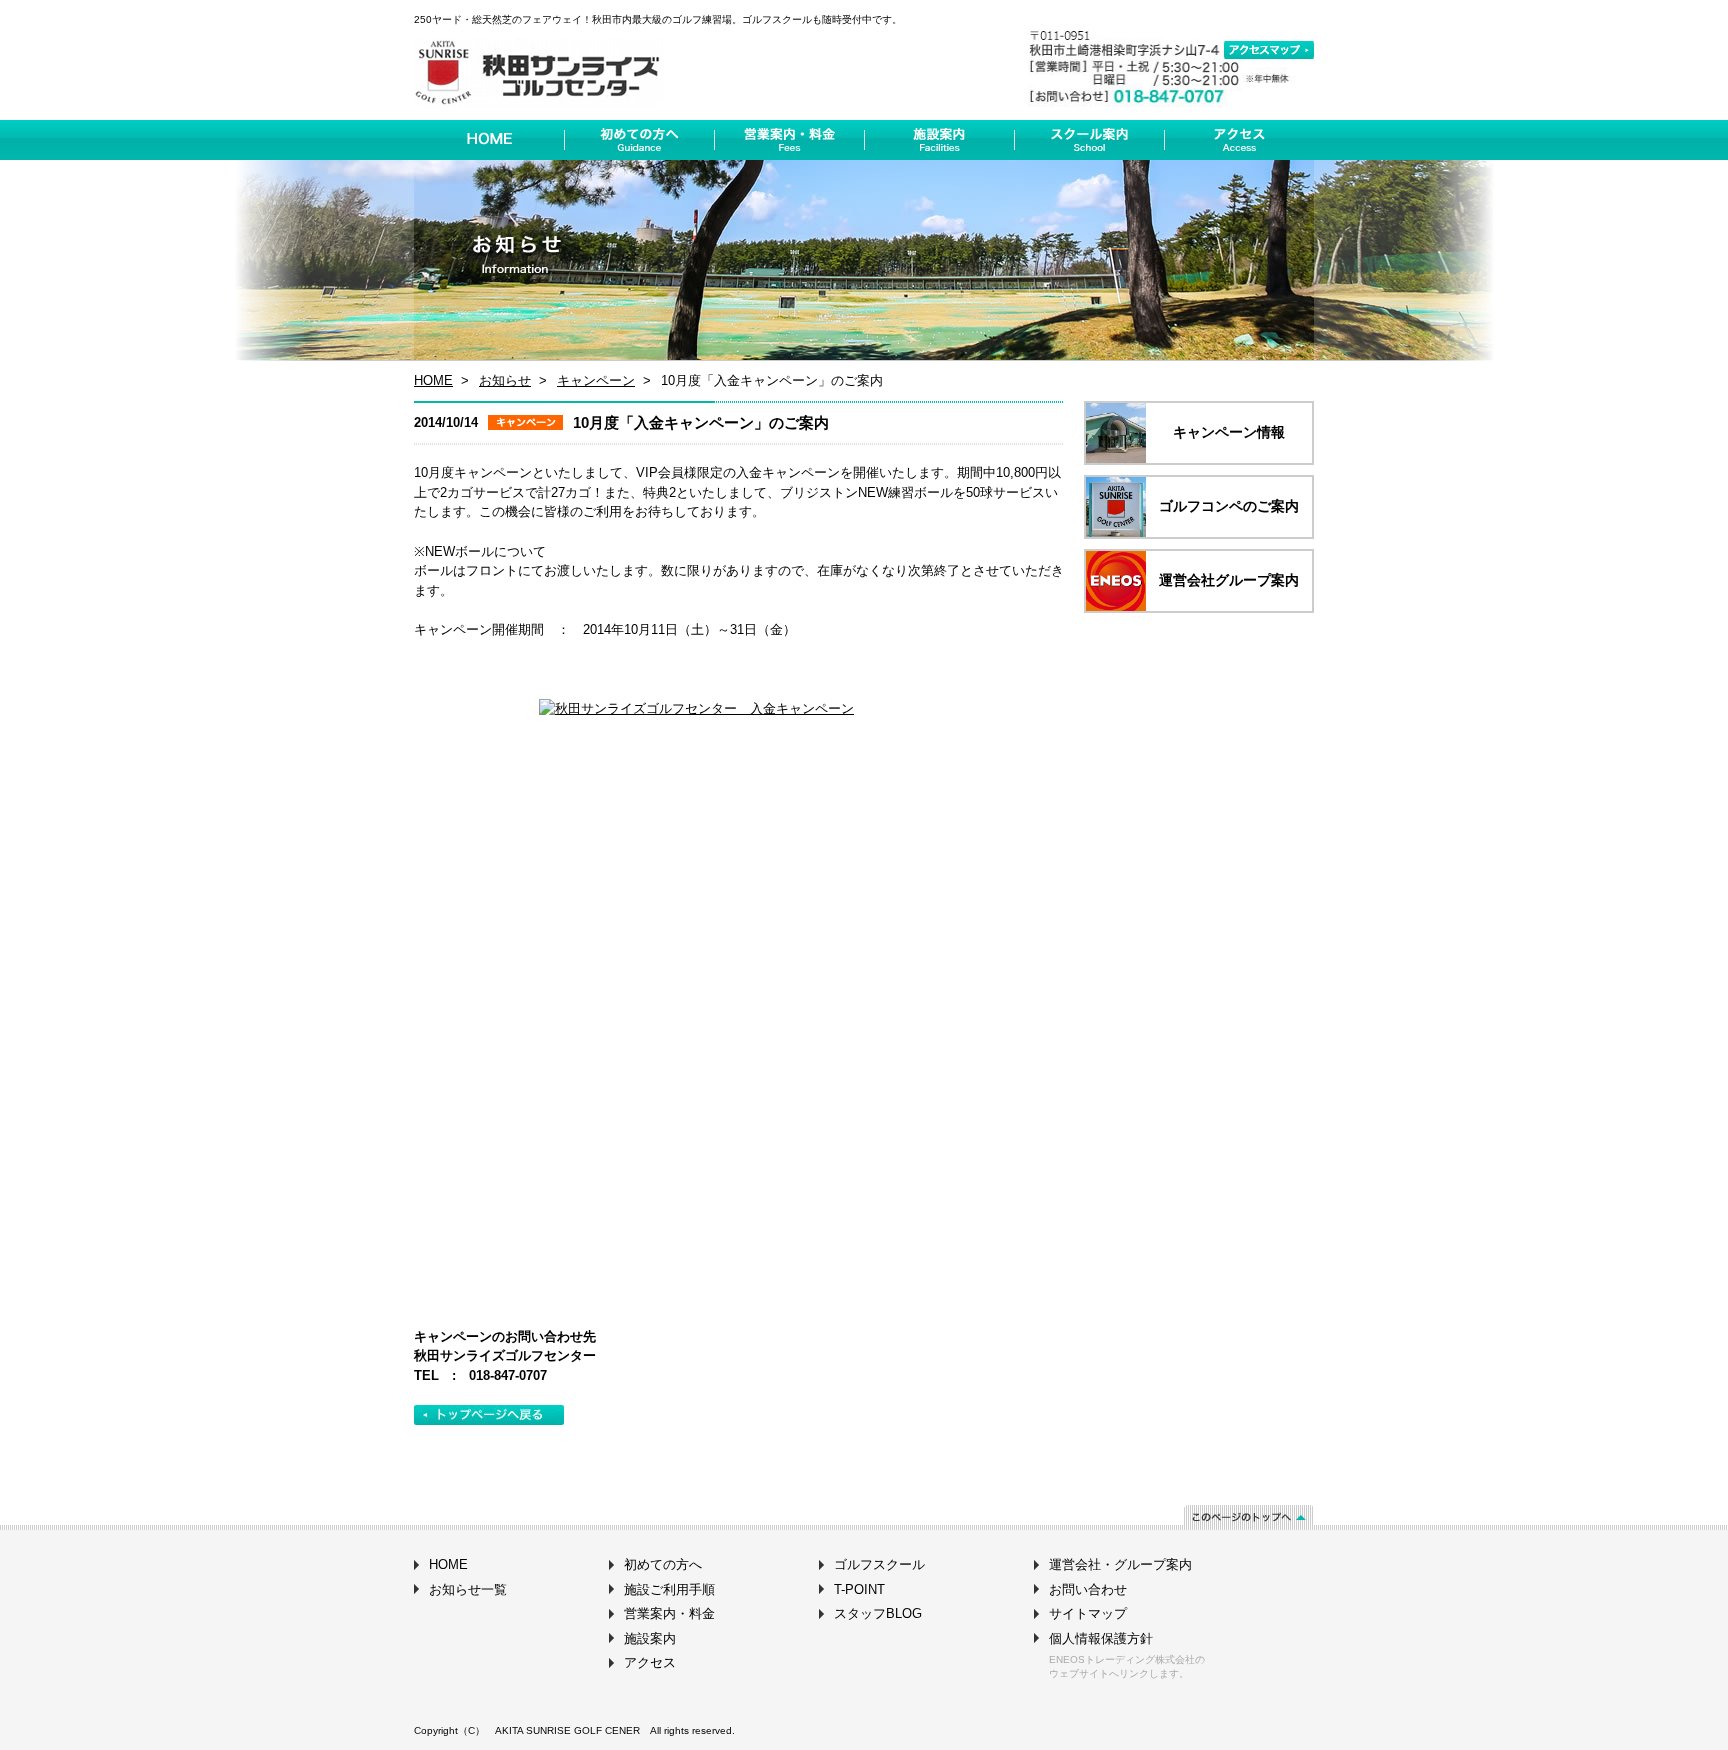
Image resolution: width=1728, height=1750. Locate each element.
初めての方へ (663, 1564)
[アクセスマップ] (1269, 50)
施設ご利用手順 (669, 1589)
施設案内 (650, 1638)
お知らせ (505, 380)
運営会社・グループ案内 (1120, 1564)
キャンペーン (596, 380)
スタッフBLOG (878, 1613)
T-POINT (859, 1589)
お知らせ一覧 (468, 1589)
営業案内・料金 (669, 1613)
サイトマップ (1088, 1613)
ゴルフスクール (879, 1564)
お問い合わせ (1088, 1589)
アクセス (650, 1662)
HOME (433, 380)
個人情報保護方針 (1101, 1638)
